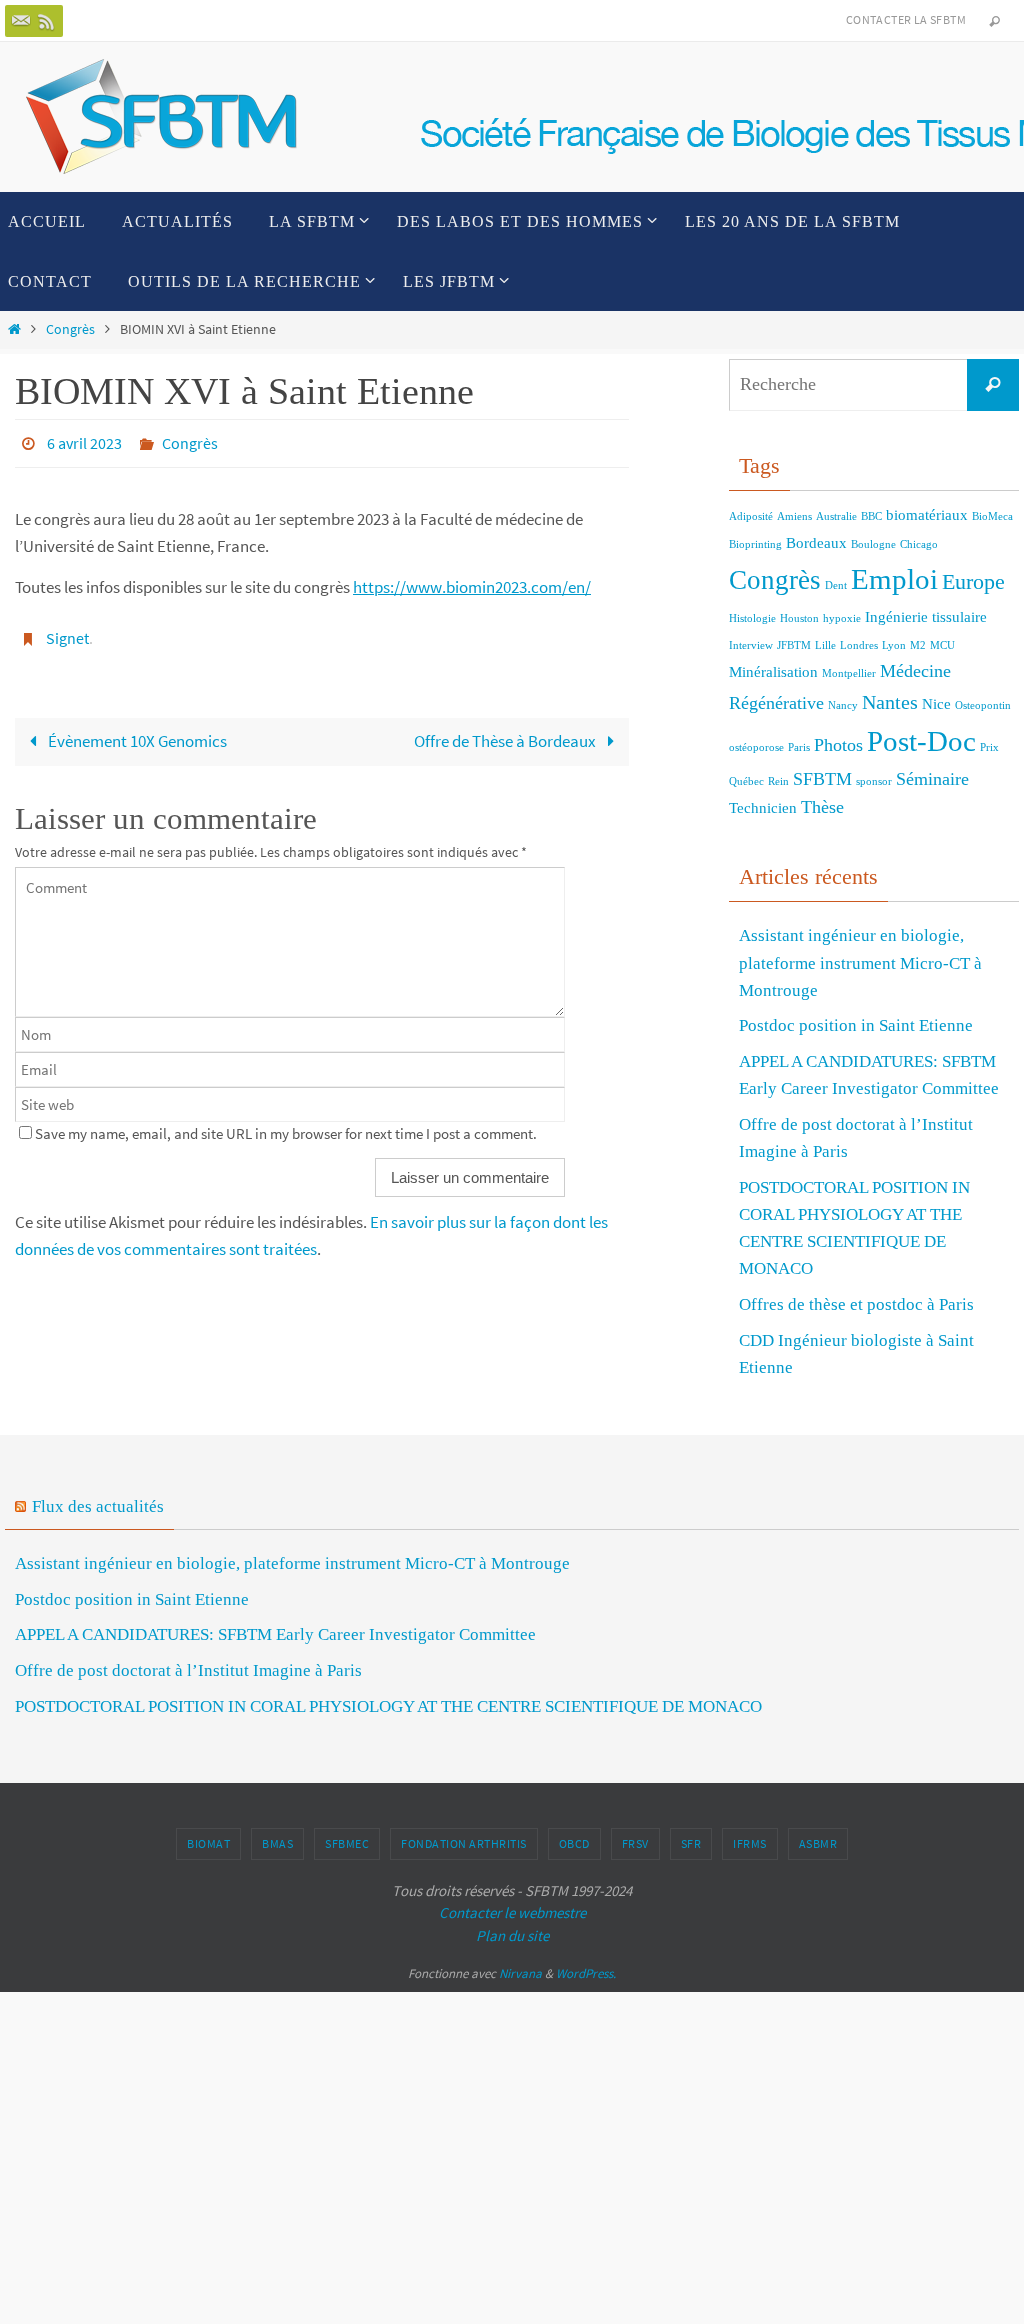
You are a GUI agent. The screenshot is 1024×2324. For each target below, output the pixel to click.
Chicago (919, 544)
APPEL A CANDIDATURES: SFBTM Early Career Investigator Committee (275, 1634)
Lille (825, 645)
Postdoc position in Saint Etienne (856, 1025)
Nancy (843, 705)
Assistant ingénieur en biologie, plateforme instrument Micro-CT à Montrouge (860, 962)
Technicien (763, 808)
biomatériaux (927, 515)
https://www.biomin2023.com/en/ (472, 582)
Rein (778, 781)
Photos (838, 745)
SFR (691, 1843)
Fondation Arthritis (464, 1843)
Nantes (890, 702)
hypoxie (842, 618)
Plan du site (512, 1935)
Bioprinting (755, 544)
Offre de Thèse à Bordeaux (506, 730)
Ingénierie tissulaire (926, 617)
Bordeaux (816, 543)
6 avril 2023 (84, 441)
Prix (989, 747)
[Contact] (21, 21)
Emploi (894, 579)
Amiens (794, 516)
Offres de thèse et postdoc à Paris (856, 1304)
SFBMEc (347, 1843)
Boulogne (873, 544)
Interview (751, 645)
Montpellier (849, 673)
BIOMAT (208, 1843)
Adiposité (751, 516)
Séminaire (932, 779)
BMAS (277, 1843)
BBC (871, 516)
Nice (936, 704)
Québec (746, 781)
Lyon (894, 645)
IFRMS (750, 1843)
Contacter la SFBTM (906, 19)
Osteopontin (983, 705)
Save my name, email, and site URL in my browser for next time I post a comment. (286, 1121)
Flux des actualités (98, 1506)
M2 (918, 645)
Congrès (70, 329)
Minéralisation (773, 672)
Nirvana (520, 1973)
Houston (799, 618)
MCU (942, 645)
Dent (836, 585)
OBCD (574, 1843)
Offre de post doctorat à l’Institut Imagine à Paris (188, 1670)
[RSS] (47, 21)
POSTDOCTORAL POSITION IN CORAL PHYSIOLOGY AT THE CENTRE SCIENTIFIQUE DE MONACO (388, 1706)
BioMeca (992, 516)
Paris (799, 747)
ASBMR (818, 1843)
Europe (973, 581)
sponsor (874, 781)
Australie (836, 516)
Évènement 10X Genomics (136, 730)
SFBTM (822, 779)
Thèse (822, 807)
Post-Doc (921, 741)
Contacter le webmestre (512, 1912)
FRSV (635, 1843)
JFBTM (794, 645)
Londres (859, 645)
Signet (67, 630)
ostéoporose (756, 747)
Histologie (752, 618)
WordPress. (586, 1973)
